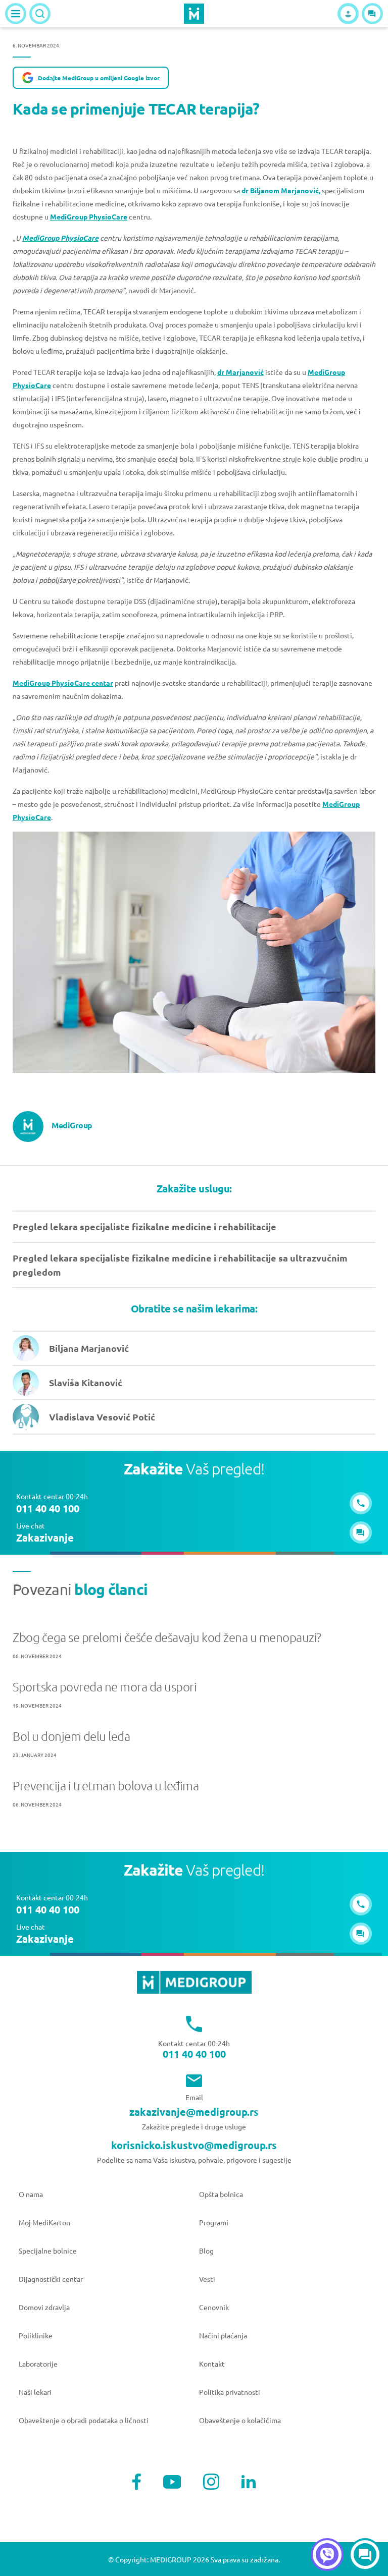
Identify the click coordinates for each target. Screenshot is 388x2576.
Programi (214, 2222)
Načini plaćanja (223, 2335)
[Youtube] (172, 2482)
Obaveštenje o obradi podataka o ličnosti (84, 2420)
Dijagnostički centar (51, 2279)
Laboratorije (38, 2364)
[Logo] (194, 14)
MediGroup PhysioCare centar (63, 683)
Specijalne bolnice (48, 2251)
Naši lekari (35, 2392)
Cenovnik (214, 2307)
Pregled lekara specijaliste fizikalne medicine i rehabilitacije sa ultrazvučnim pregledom (180, 1265)
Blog (206, 2251)
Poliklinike (36, 2335)
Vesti (207, 2279)
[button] (372, 14)
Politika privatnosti (230, 2392)
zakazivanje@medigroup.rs (194, 2112)
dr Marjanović (240, 372)
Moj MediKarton (44, 2222)
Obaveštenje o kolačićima (240, 2420)
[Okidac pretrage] (40, 14)
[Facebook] (137, 2482)
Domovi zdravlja (44, 2307)
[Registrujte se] (348, 14)
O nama (31, 2194)
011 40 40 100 (194, 2054)
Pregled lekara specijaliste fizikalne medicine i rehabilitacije (144, 1226)
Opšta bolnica (221, 2194)
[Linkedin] (249, 2482)
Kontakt (212, 2364)
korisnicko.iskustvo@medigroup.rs (194, 2145)
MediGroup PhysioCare (89, 216)
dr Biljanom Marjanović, (282, 190)
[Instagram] (211, 2482)
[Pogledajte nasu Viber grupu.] (327, 2555)
